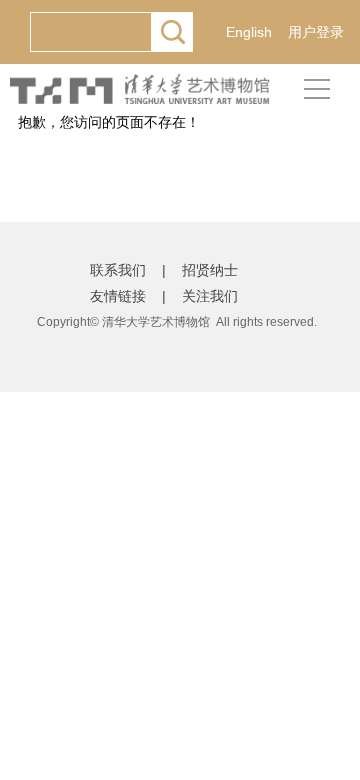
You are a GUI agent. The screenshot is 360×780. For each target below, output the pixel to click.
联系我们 (118, 270)
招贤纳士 (210, 270)
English (249, 32)
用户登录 (316, 32)
